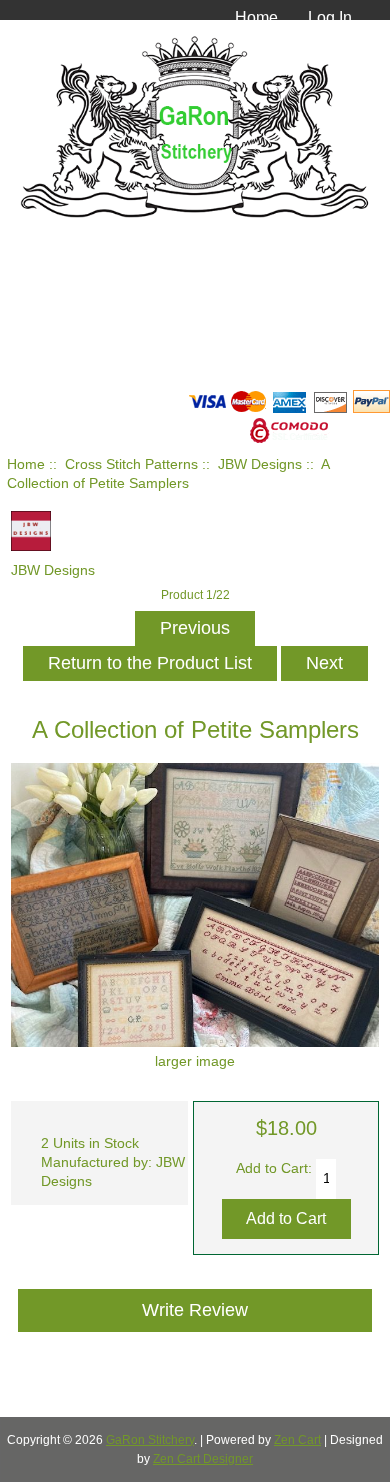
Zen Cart (297, 1440)
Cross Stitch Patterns (131, 464)
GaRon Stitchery (150, 1440)
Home (256, 17)
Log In (330, 17)
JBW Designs (260, 464)
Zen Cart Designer (203, 1459)
